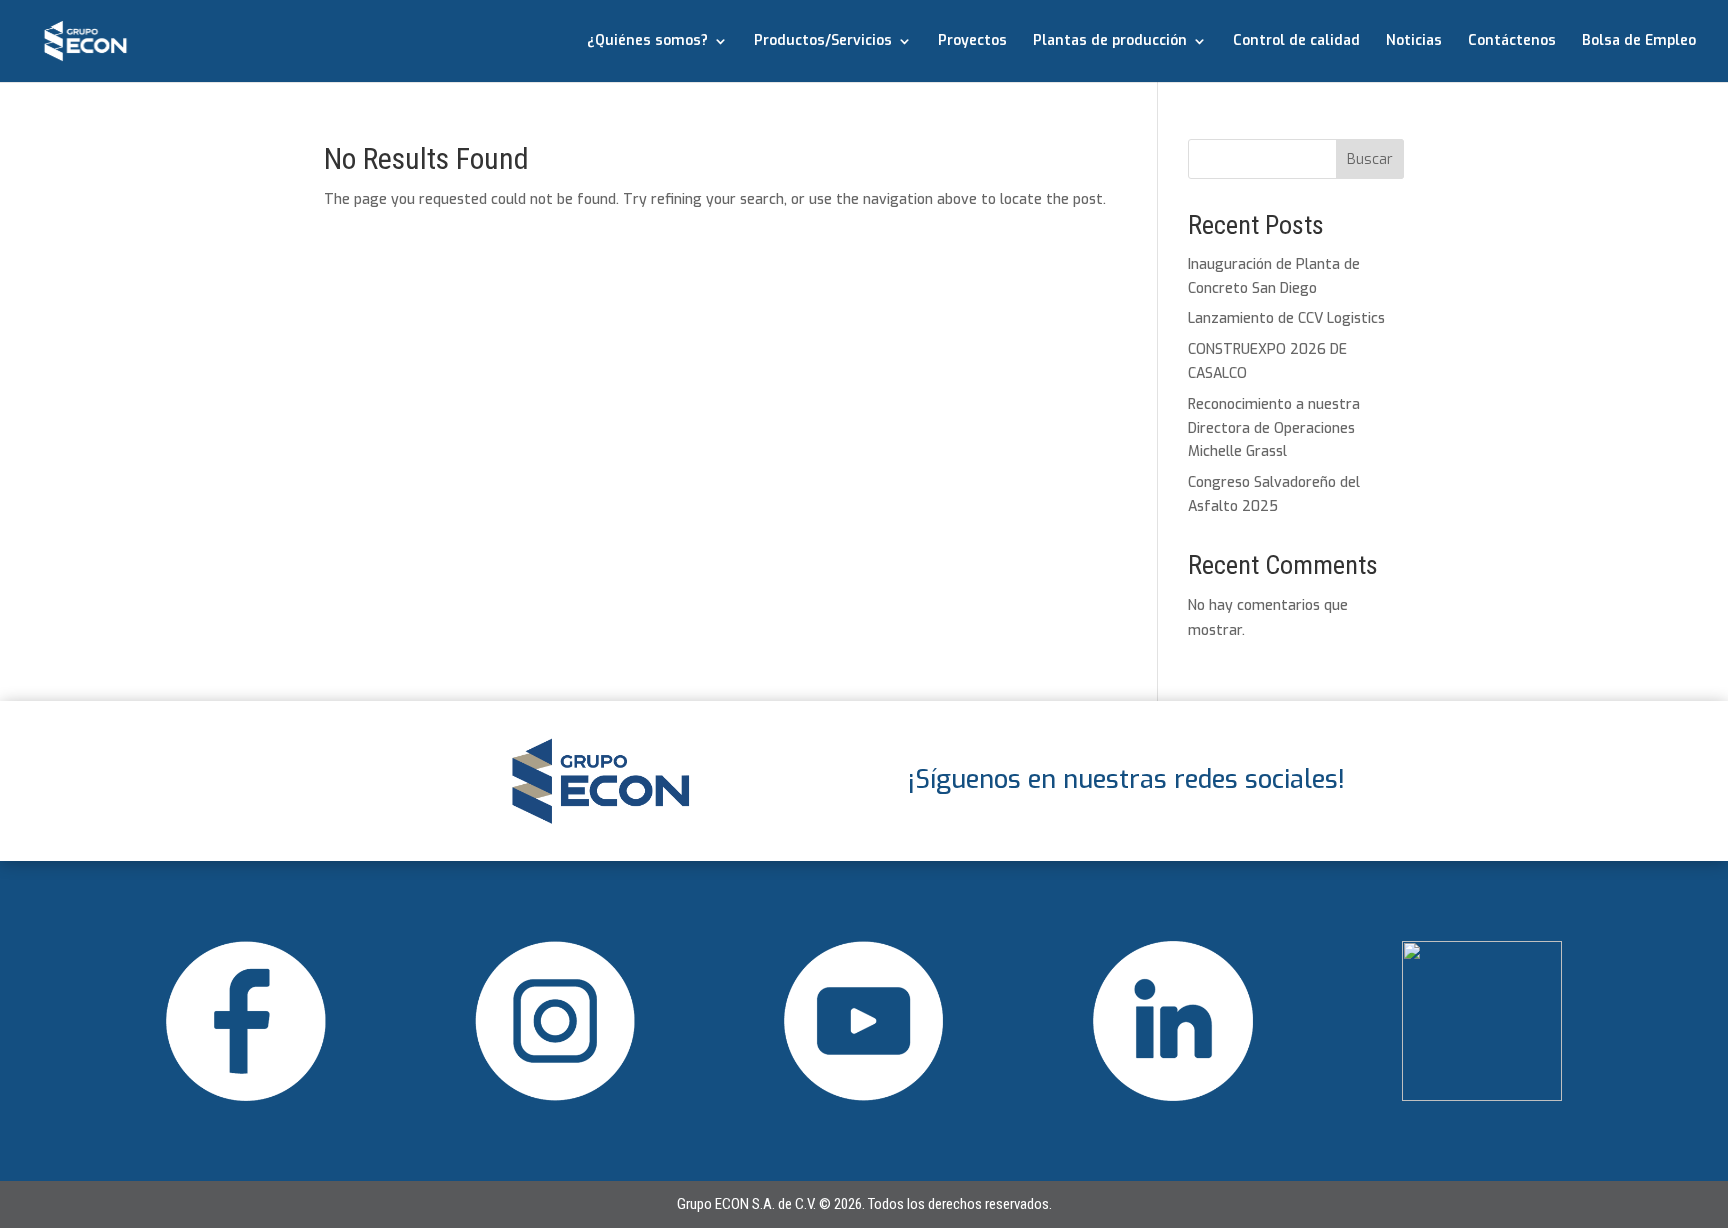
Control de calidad (1296, 42)
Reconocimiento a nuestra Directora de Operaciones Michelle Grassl (1274, 428)
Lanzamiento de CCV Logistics (1286, 318)
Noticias (1414, 42)
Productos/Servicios (823, 42)
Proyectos (972, 42)
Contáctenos (1512, 42)
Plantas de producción (1110, 42)
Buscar (1370, 159)
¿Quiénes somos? (647, 42)
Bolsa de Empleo (1639, 42)
